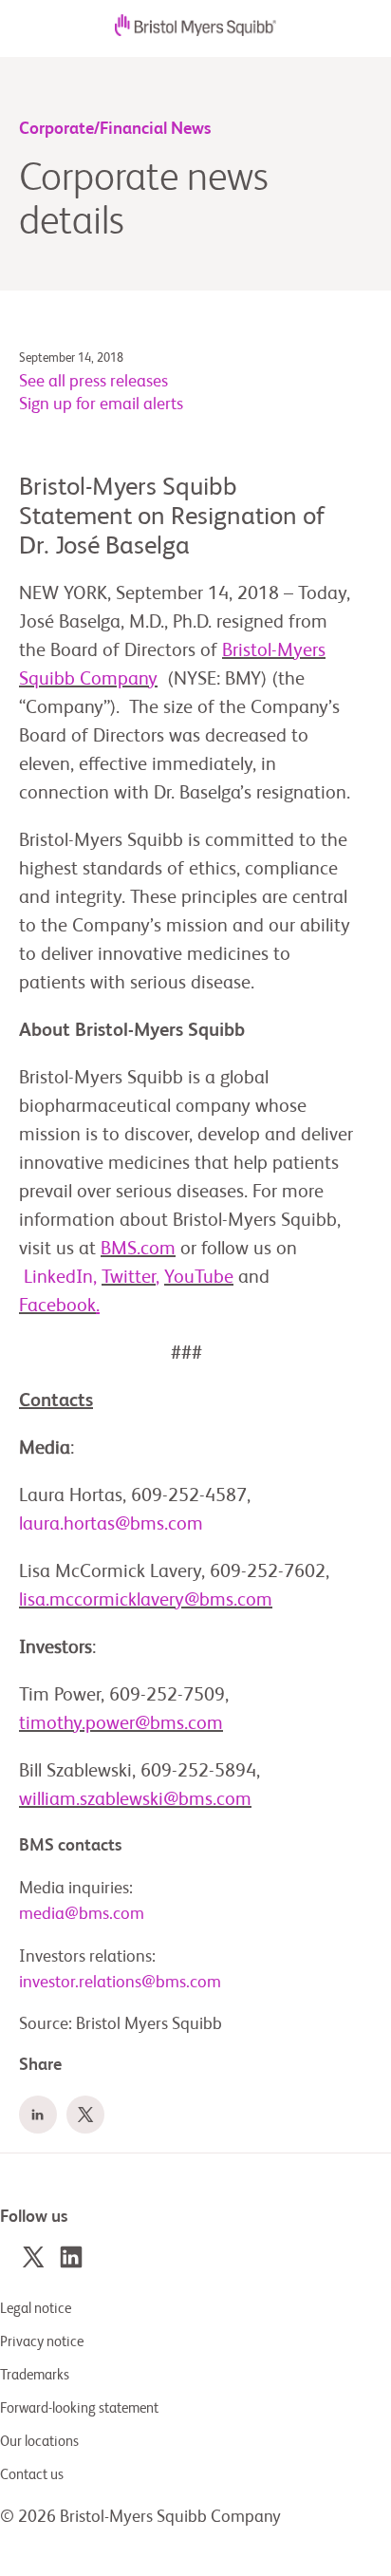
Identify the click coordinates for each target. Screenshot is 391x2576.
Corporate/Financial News (115, 129)
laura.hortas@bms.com (111, 1525)
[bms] (195, 31)
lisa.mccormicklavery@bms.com (146, 1601)
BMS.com (138, 1250)
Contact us (32, 2475)
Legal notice (36, 2309)
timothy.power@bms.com (121, 1724)
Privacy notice (42, 2342)
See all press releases (93, 382)
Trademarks (35, 2375)
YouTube (199, 1278)
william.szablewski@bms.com (135, 1800)
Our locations (39, 2442)
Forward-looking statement (79, 2408)
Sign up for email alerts (101, 404)
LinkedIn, (58, 1278)
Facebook (59, 1307)
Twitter (130, 1278)
